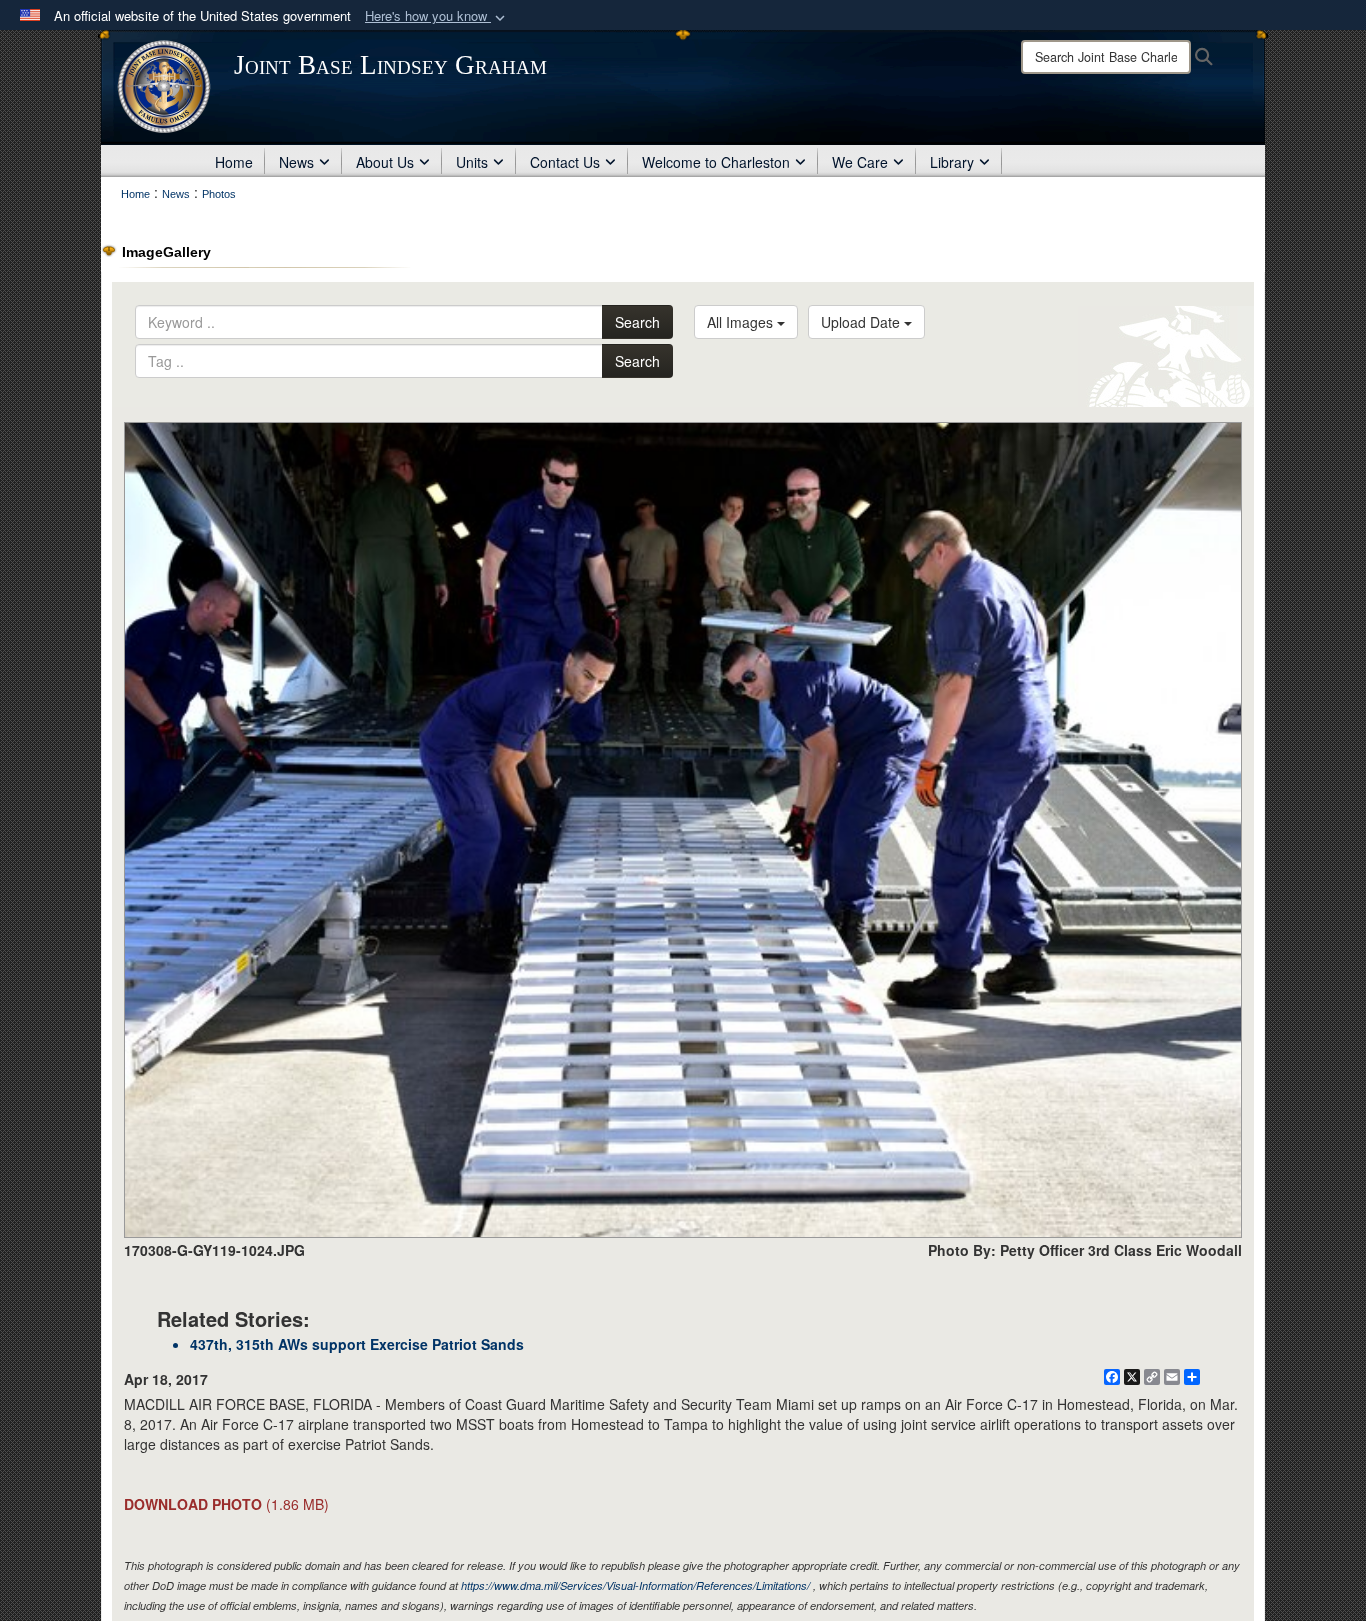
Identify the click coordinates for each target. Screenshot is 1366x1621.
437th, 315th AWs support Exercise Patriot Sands (357, 1344)
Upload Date (862, 322)
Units (472, 162)
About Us (385, 162)
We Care (860, 162)
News (296, 162)
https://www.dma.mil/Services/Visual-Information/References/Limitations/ (635, 1585)
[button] (437, 16)
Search (637, 322)
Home (234, 162)
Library (952, 162)
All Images (742, 322)
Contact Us (565, 162)
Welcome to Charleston (716, 162)
